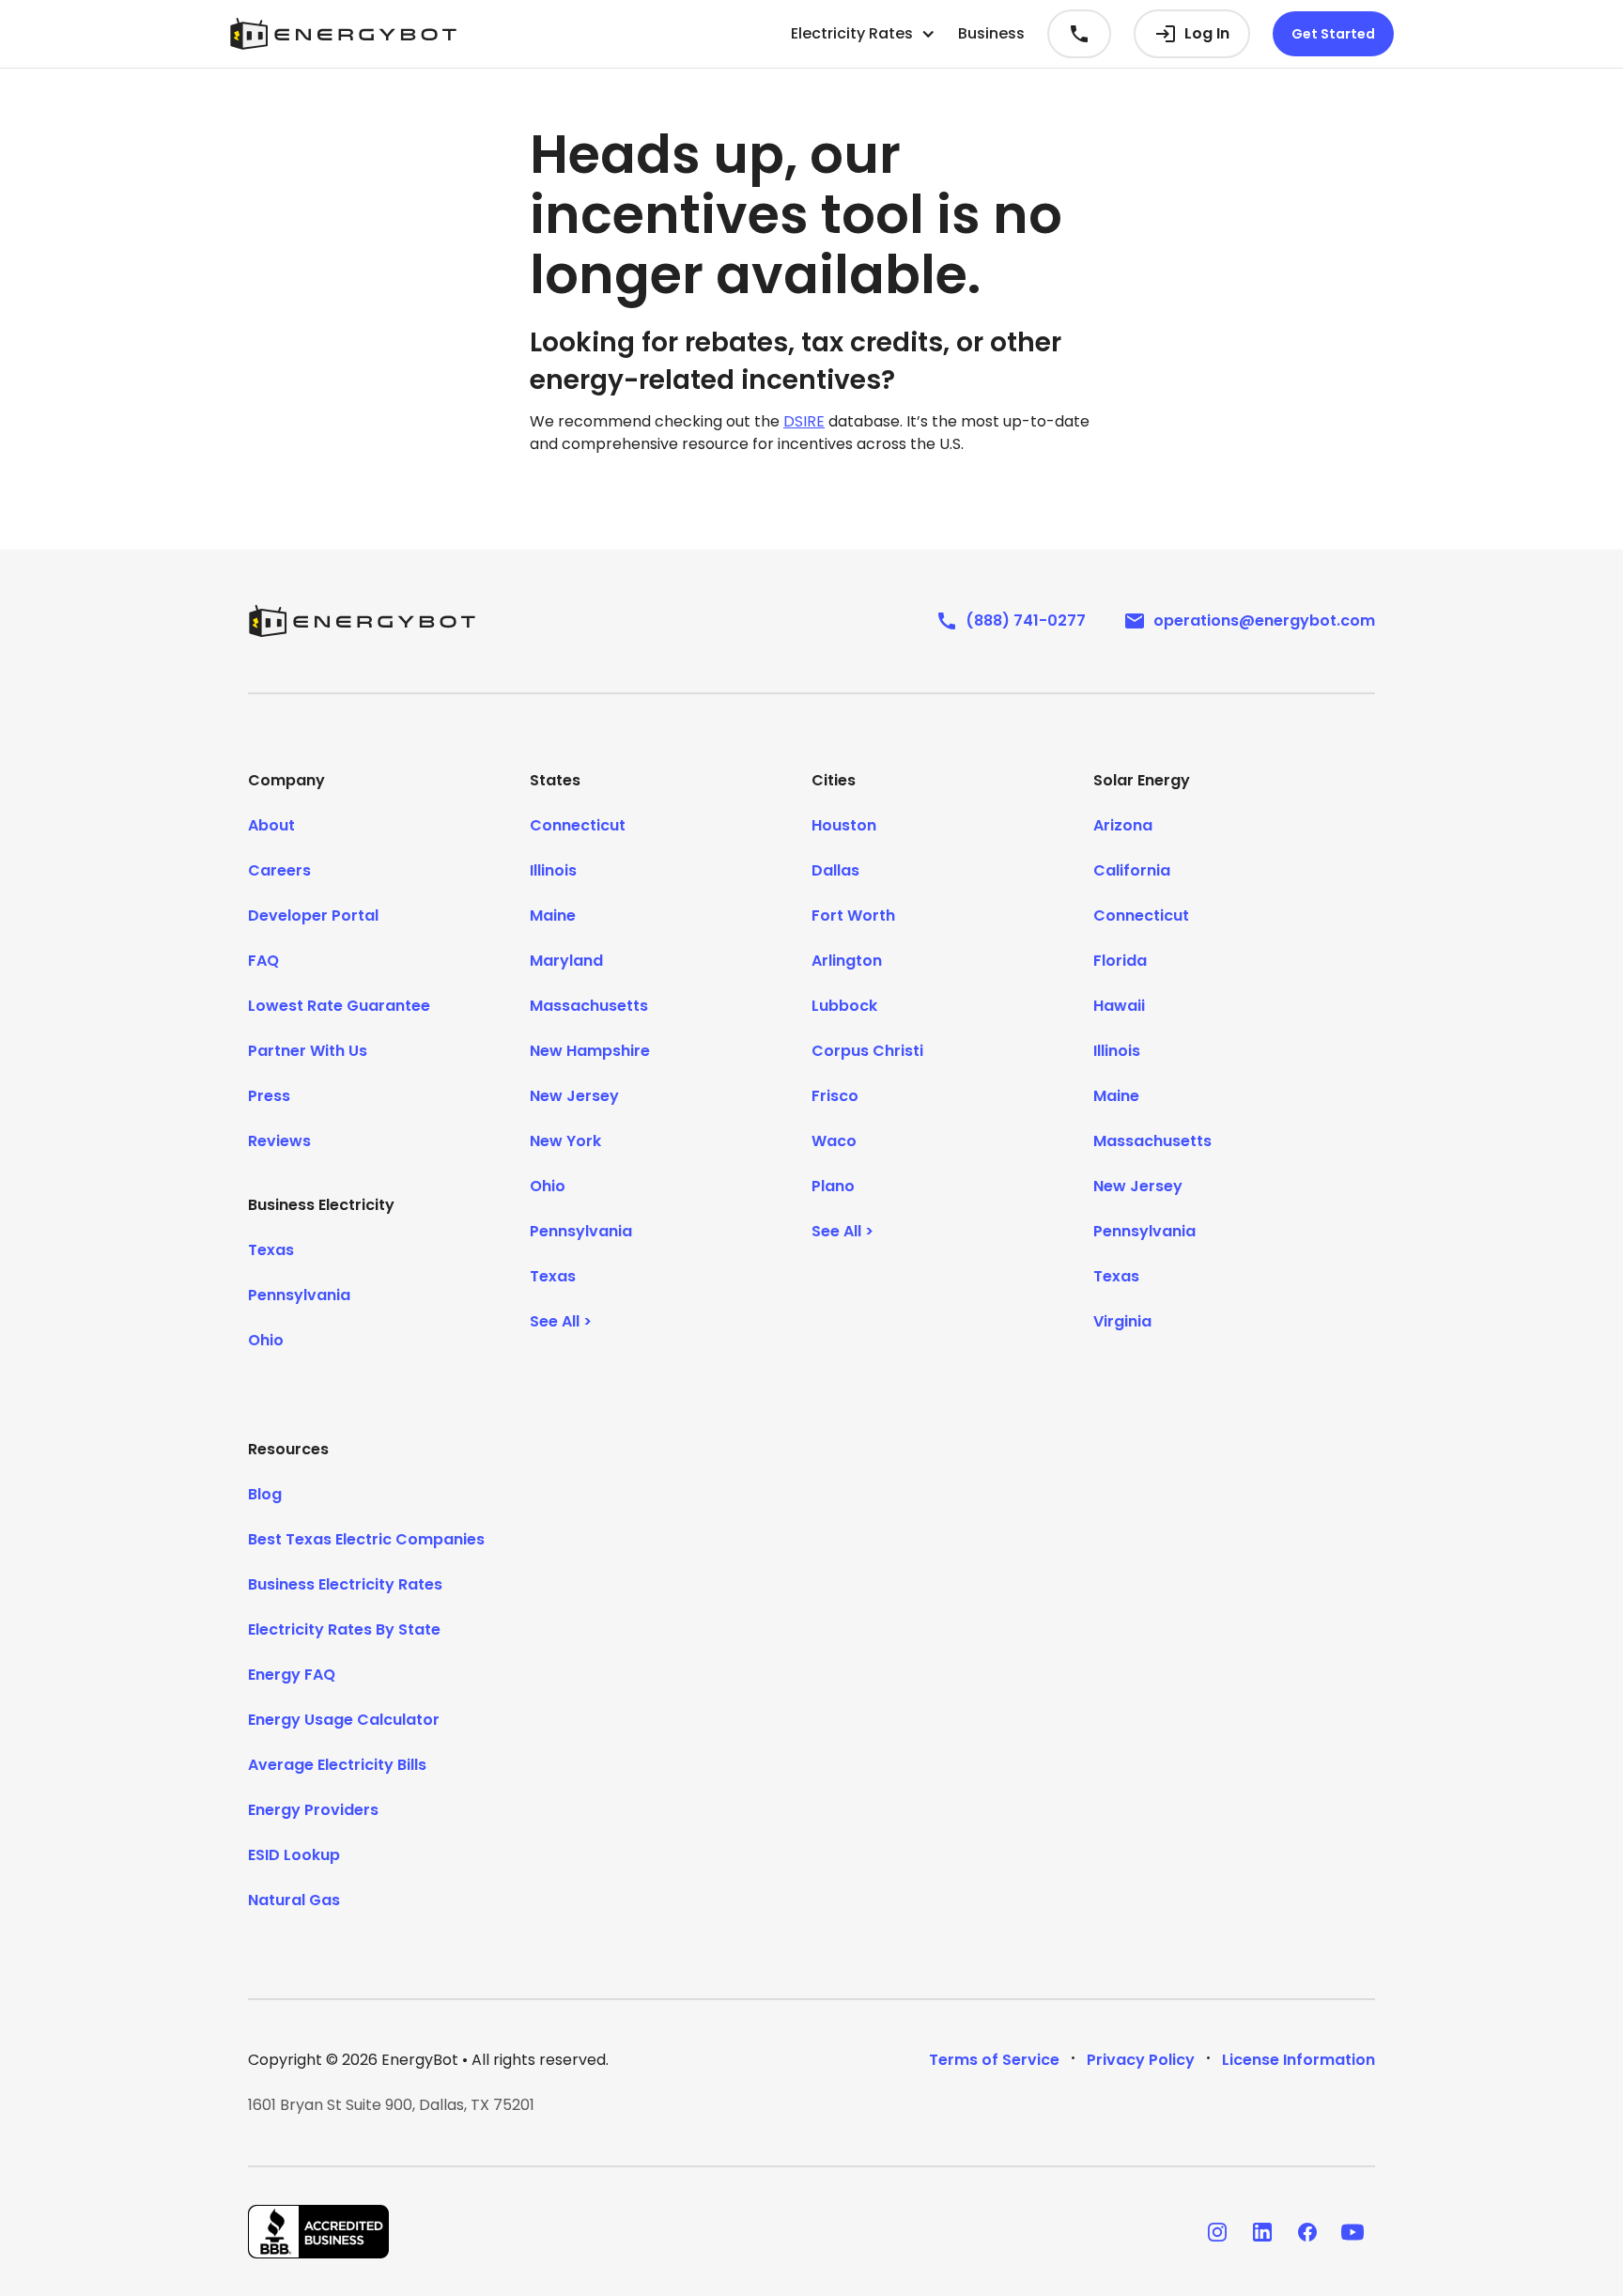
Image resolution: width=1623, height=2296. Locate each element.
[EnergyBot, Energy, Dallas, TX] (318, 2232)
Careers (279, 870)
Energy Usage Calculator (344, 1720)
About (271, 825)
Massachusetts (589, 1006)
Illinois (553, 870)
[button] (863, 34)
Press (269, 1096)
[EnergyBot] (362, 621)
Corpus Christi (867, 1051)
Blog (265, 1494)
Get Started (1333, 34)
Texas (271, 1250)
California (1132, 870)
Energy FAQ (292, 1675)
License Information (1298, 2060)
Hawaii (1119, 1006)
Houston (844, 825)
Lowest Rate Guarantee (339, 1006)
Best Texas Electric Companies (366, 1539)
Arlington (847, 961)
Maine (553, 915)
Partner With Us (308, 1051)
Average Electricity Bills (337, 1765)
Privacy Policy (1141, 2060)
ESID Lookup (294, 1855)
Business (991, 33)
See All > (561, 1321)
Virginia (1122, 1321)
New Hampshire (590, 1051)
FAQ (263, 961)
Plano (833, 1186)
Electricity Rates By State (344, 1629)
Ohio (266, 1340)
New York (565, 1141)
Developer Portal (313, 915)
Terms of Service (994, 2060)
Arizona (1123, 825)
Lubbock (844, 1006)
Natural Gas (294, 1900)
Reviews (279, 1141)
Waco (834, 1141)
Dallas (835, 870)
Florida (1120, 961)
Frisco (835, 1096)
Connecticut (578, 825)
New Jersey (574, 1096)
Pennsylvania (299, 1295)
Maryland (566, 961)
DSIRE (804, 421)
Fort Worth (853, 915)
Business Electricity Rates (345, 1584)
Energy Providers (313, 1810)
